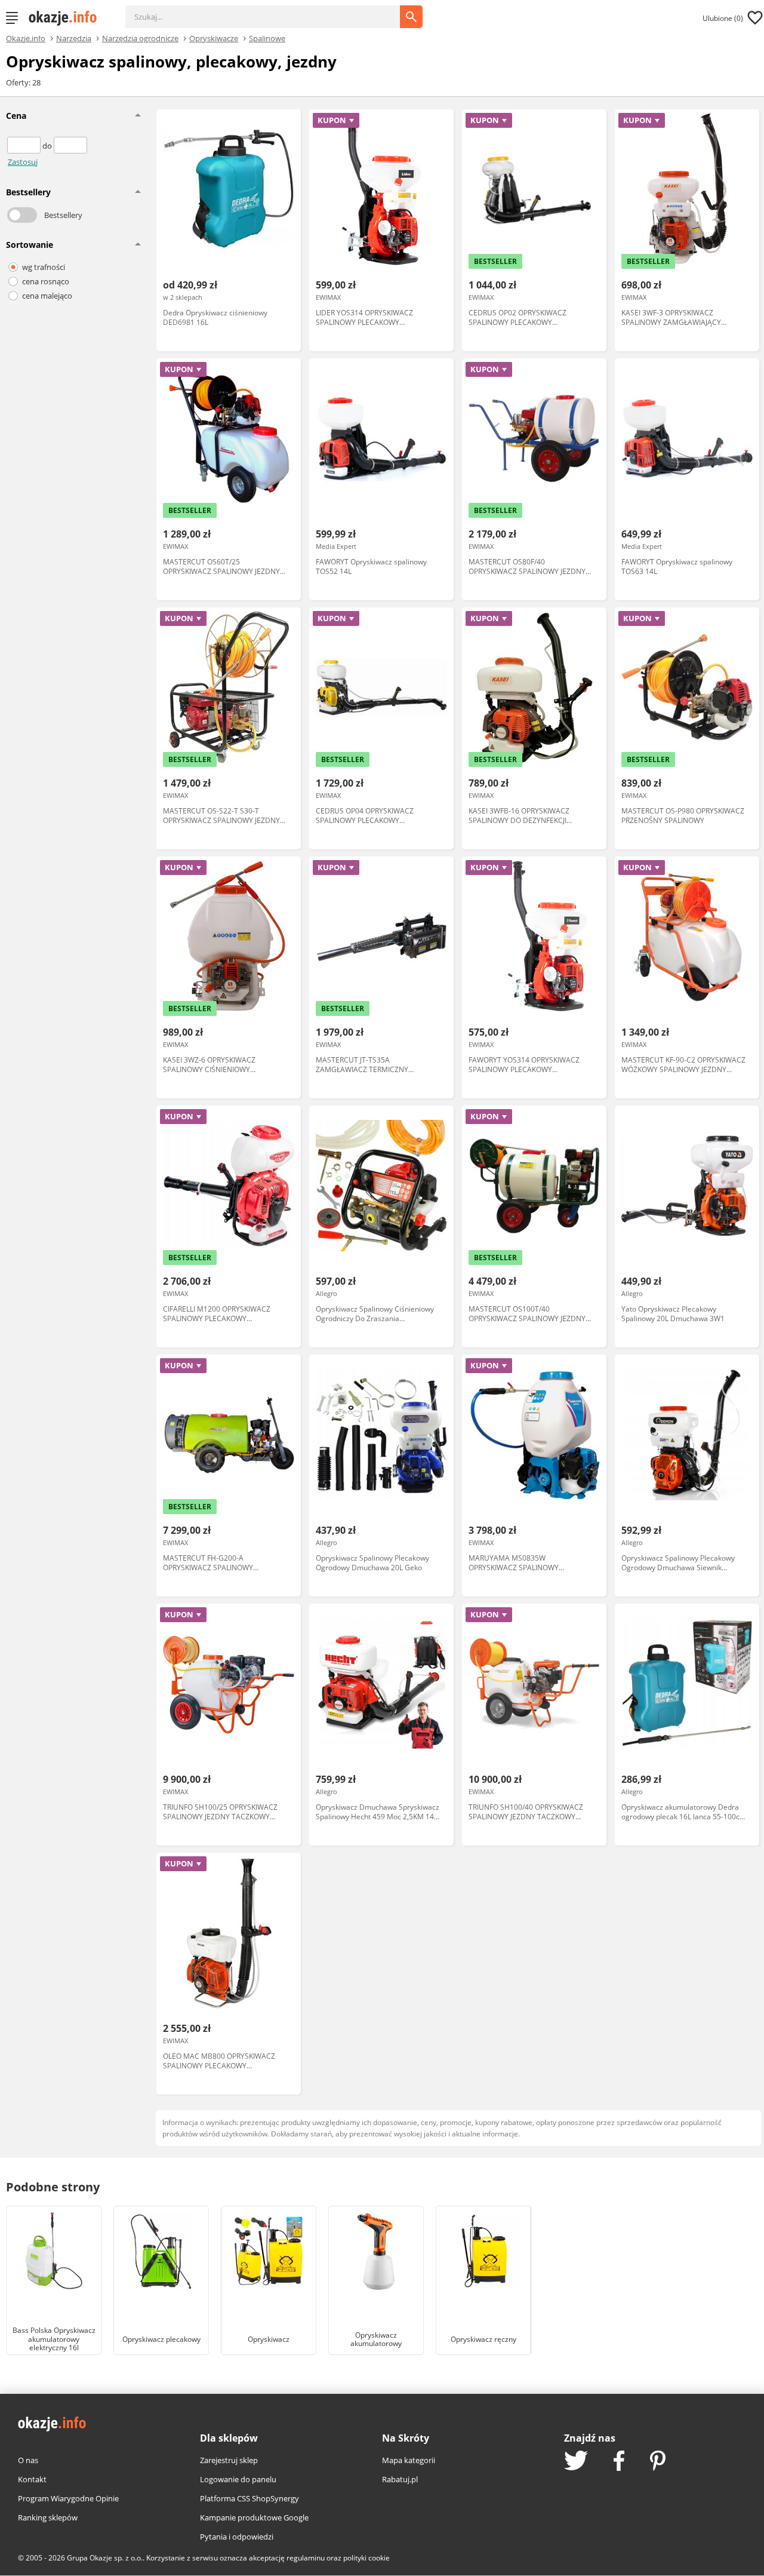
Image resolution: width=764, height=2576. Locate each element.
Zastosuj (23, 162)
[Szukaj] (272, 11)
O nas (28, 2460)
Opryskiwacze (214, 38)
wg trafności (44, 267)
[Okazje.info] (67, 18)
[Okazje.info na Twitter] (576, 2462)
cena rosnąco (46, 281)
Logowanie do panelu (238, 2479)
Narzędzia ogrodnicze (140, 38)
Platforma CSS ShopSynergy (249, 2498)
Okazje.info (26, 39)
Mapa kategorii (409, 2460)
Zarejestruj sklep (229, 2460)
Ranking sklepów (48, 2517)
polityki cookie (366, 2558)
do (48, 146)
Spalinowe (267, 38)
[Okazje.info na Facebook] (619, 2462)
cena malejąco (47, 296)
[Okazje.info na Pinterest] (658, 2462)
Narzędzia (74, 38)
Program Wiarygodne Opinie (68, 2498)
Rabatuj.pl (400, 2479)
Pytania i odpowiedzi (237, 2537)
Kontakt (32, 2479)
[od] (25, 146)
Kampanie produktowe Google (254, 2517)
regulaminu (306, 2558)
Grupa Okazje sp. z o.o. (105, 2558)
